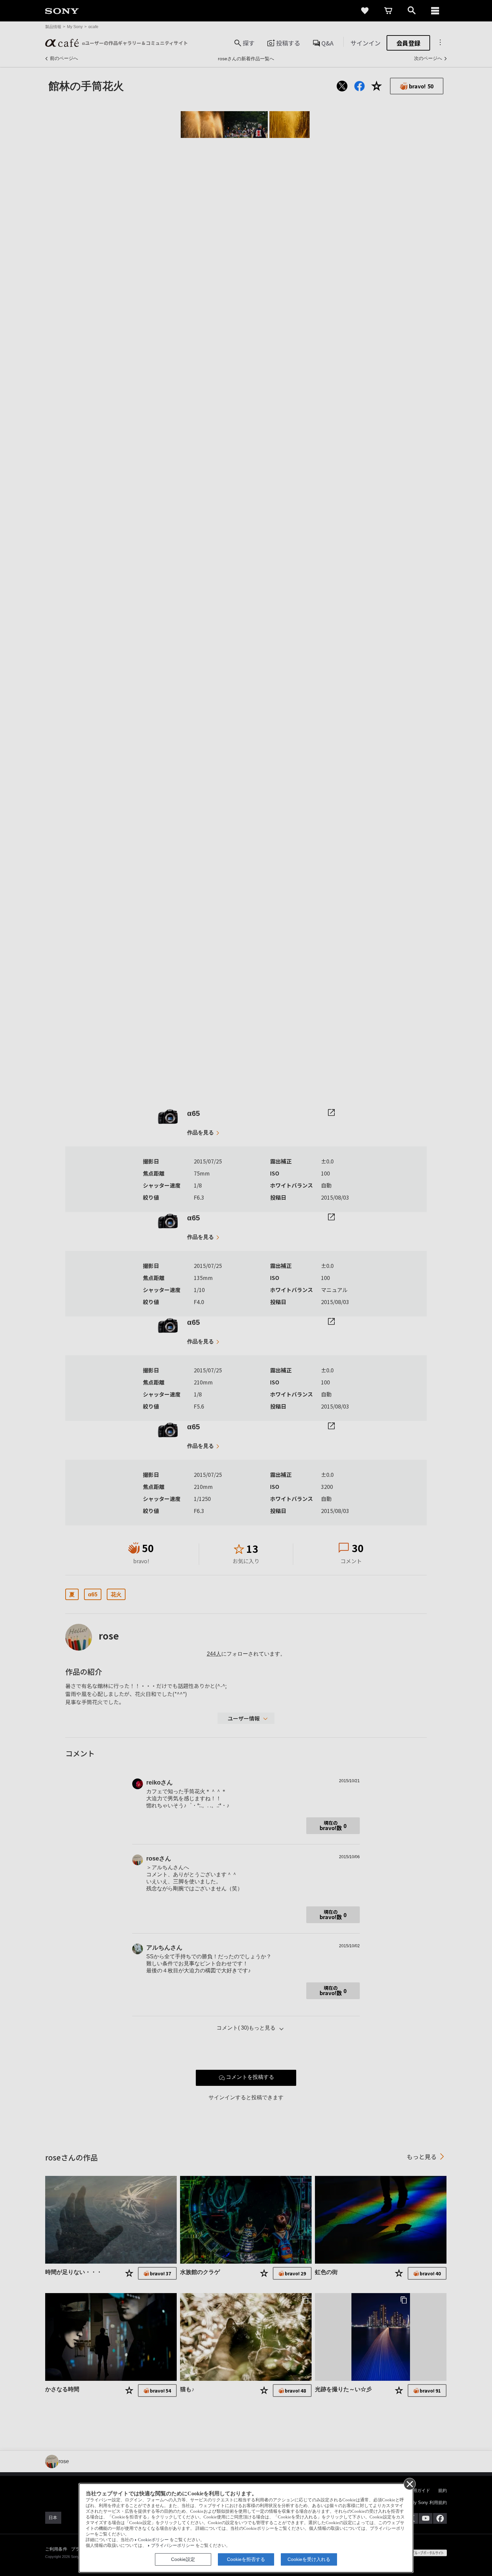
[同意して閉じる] (409, 2484)
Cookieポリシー (153, 2540)
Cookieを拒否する (246, 2559)
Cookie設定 (183, 2559)
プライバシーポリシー (173, 2546)
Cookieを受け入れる (309, 2559)
